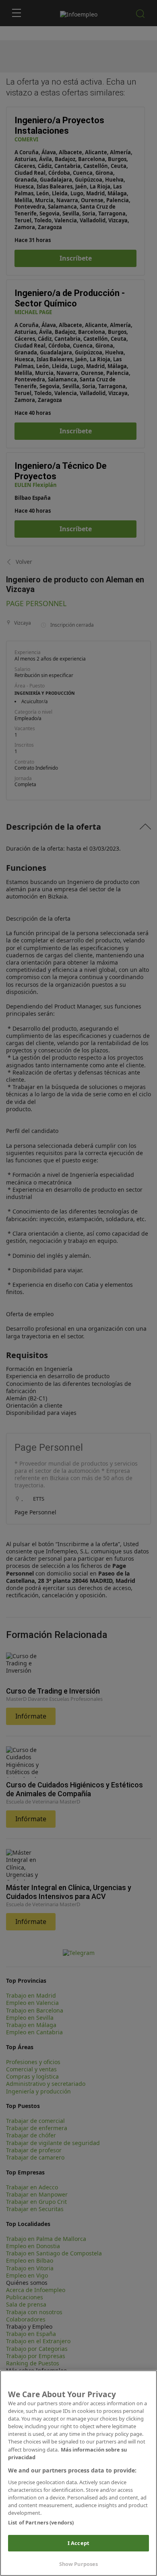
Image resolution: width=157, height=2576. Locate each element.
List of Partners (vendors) (41, 2522)
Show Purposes (79, 2564)
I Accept (78, 2543)
